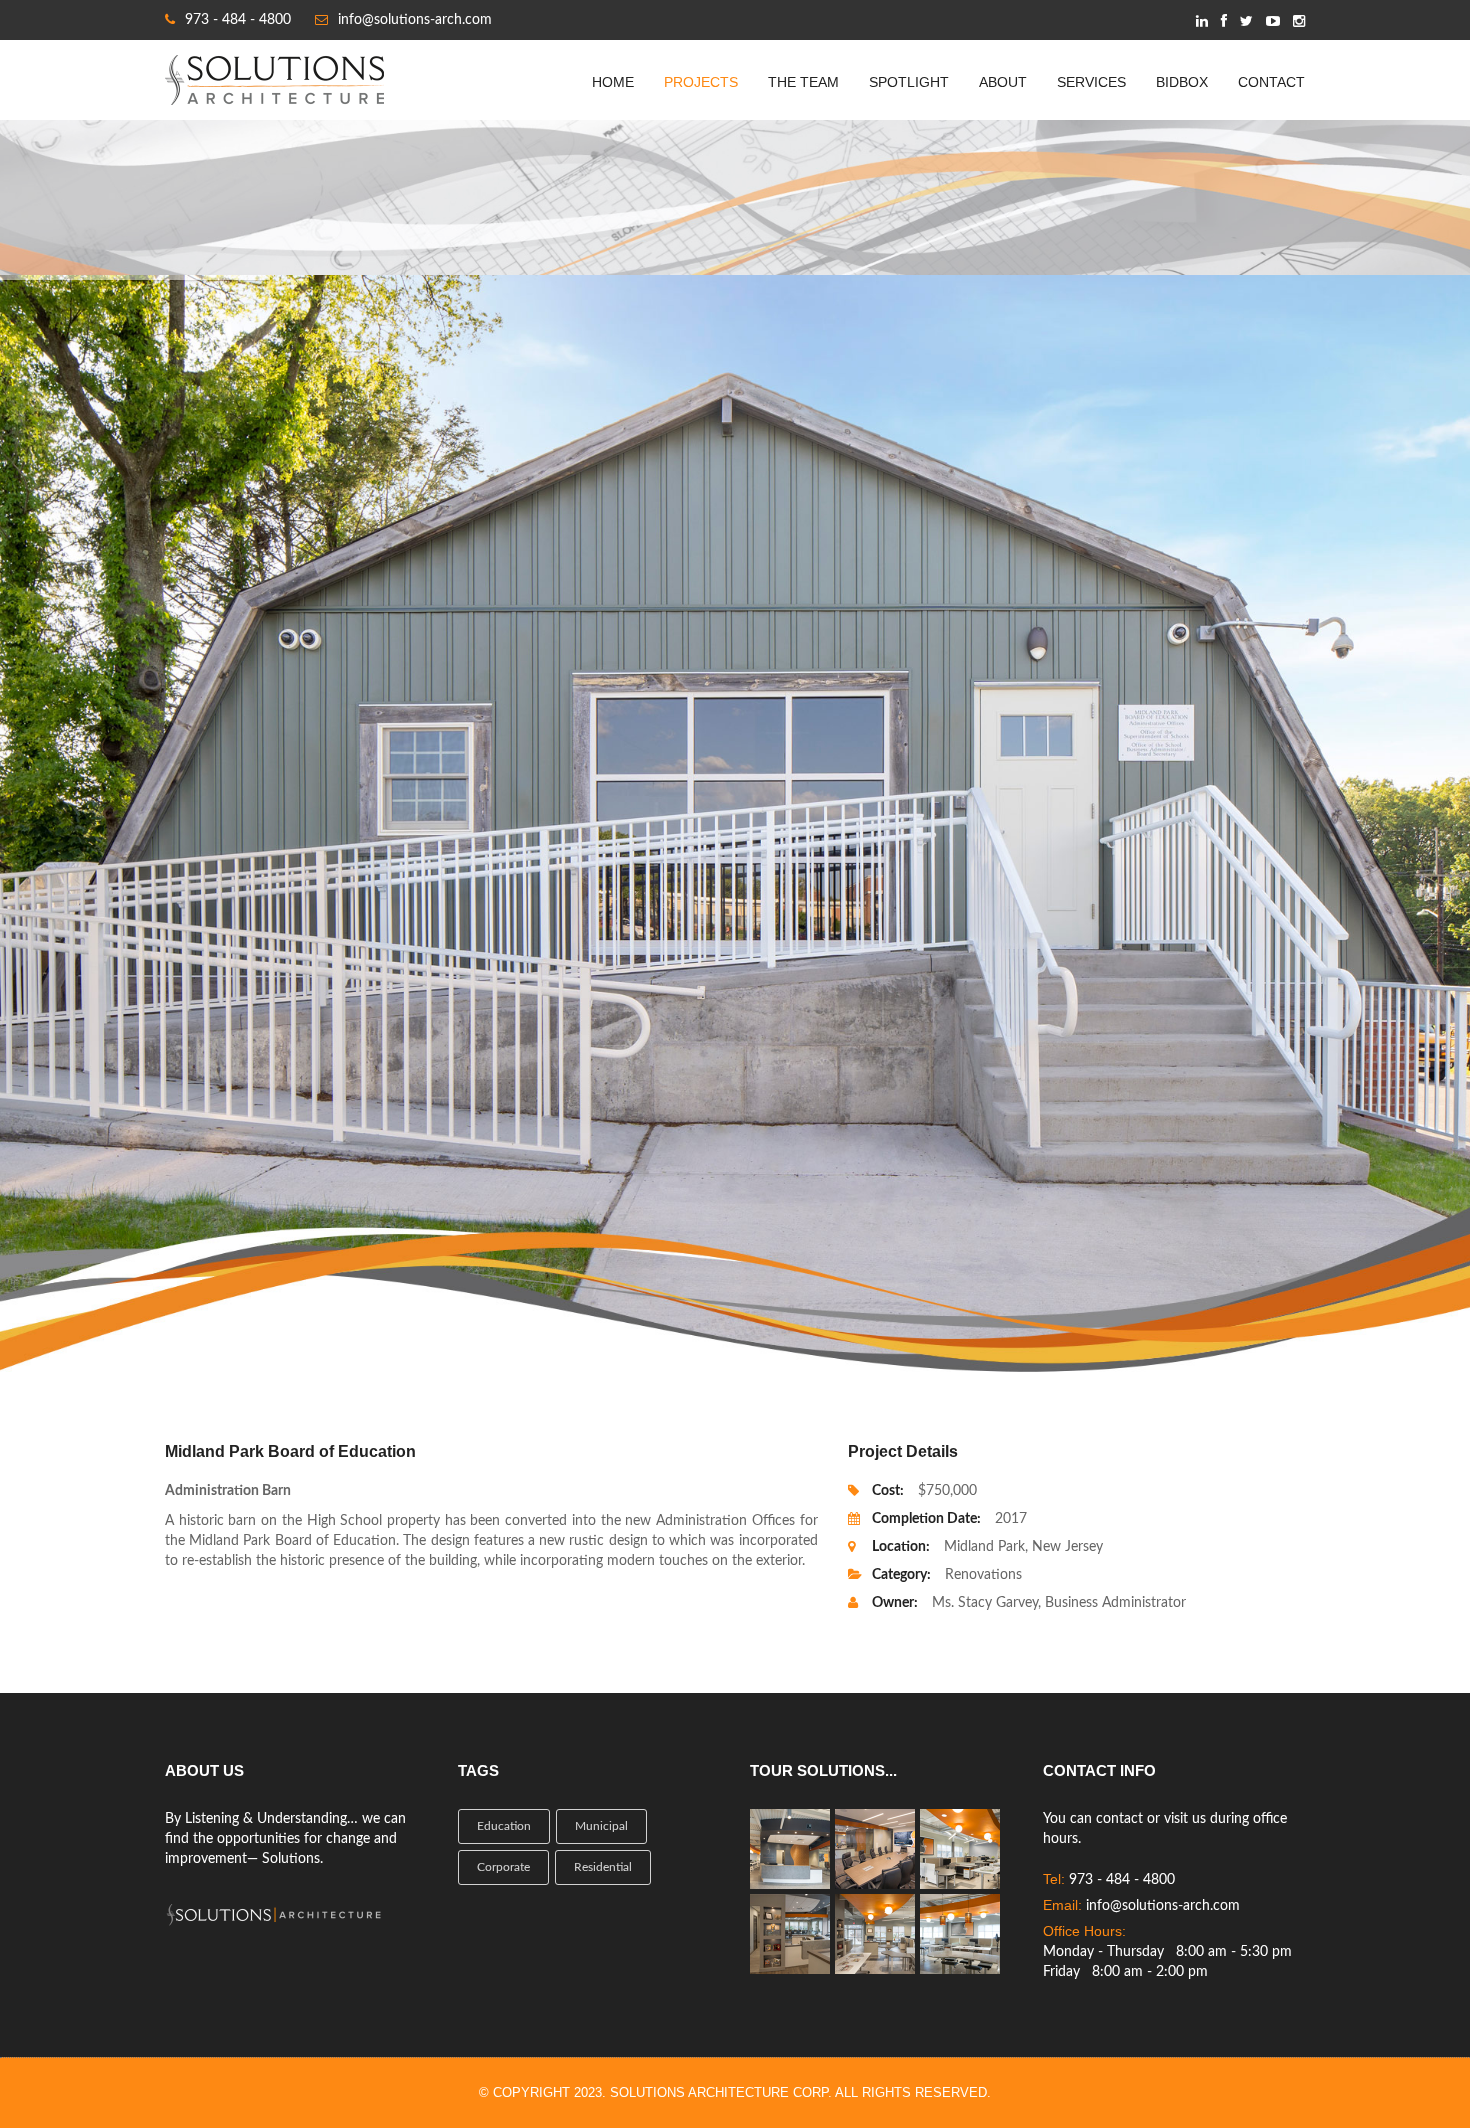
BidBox (1182, 82)
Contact (1271, 82)
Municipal (601, 1826)
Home (613, 82)
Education (504, 1826)
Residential (603, 1867)
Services (1091, 82)
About (1003, 82)
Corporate (503, 1867)
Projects (701, 82)
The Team (803, 82)
